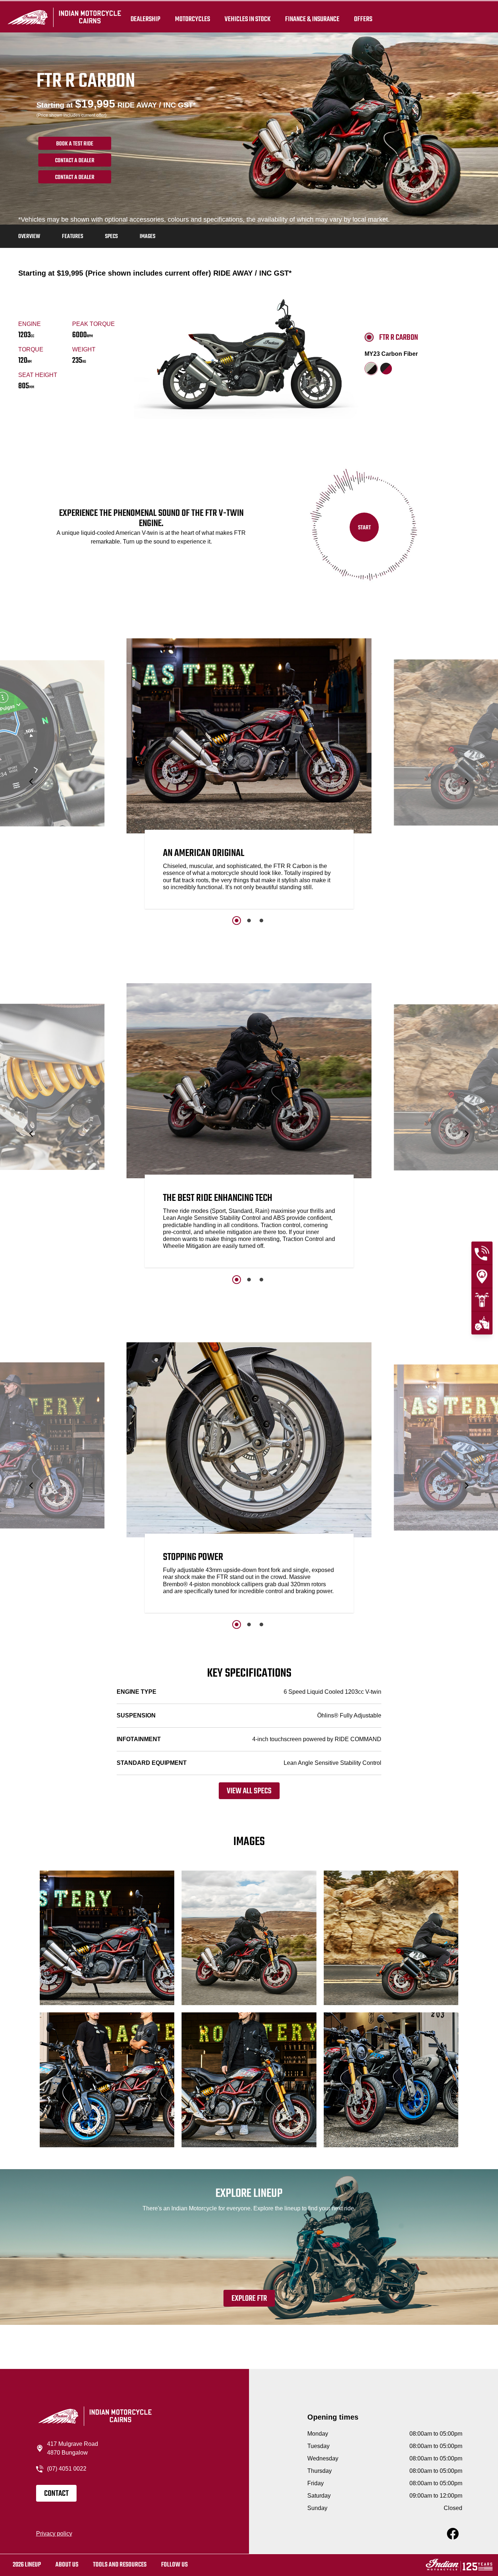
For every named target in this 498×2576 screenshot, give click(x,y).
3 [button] (261, 921)
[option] (249, 775)
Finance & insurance (312, 19)
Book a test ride (75, 144)
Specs (111, 237)
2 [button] (249, 921)
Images (147, 237)
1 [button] (237, 921)
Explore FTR (249, 2299)
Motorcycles (192, 19)
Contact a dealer (75, 161)
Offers (363, 19)
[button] (32, 781)
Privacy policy (54, 2534)
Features (73, 237)
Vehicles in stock (248, 19)
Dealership (145, 19)
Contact (56, 2494)
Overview (29, 237)
